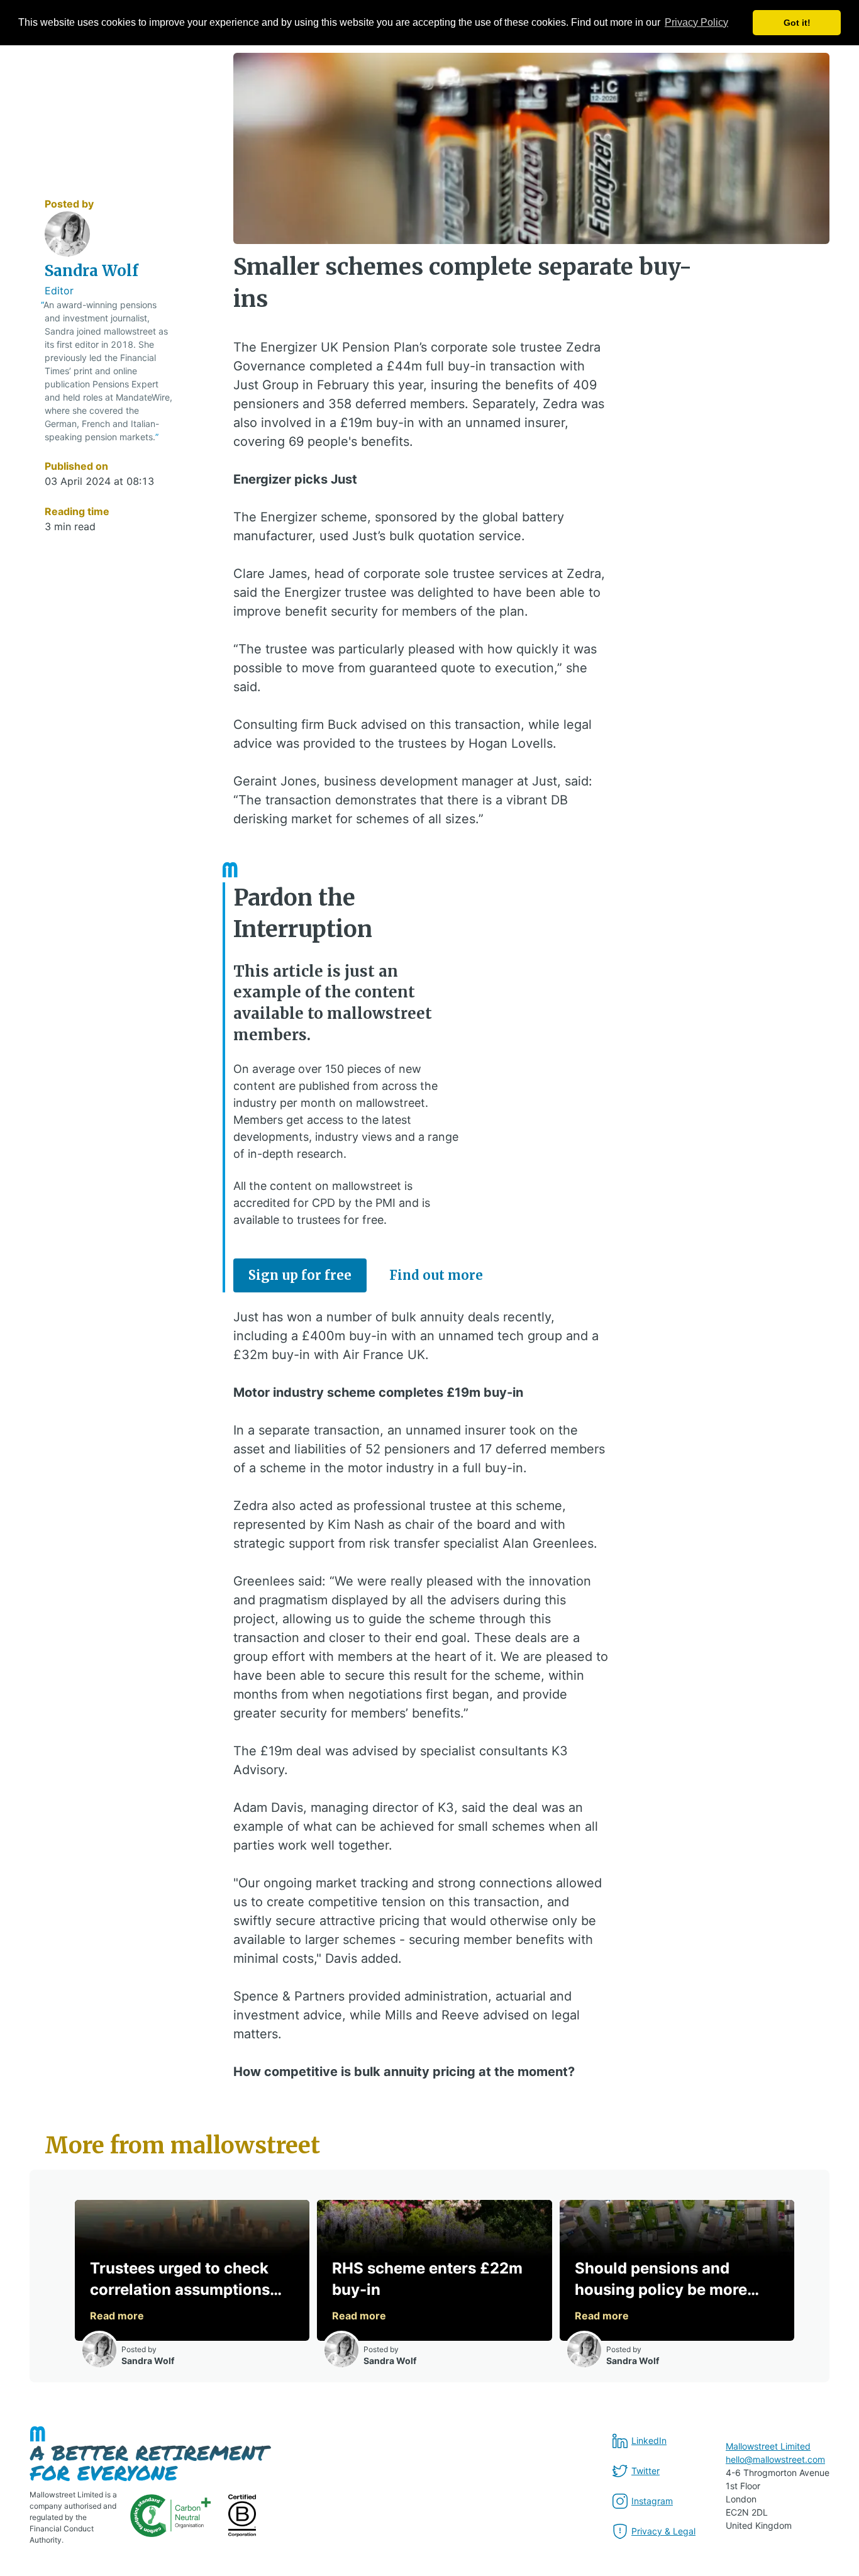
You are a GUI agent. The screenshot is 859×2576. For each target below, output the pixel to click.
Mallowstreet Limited (768, 2446)
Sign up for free (300, 1275)
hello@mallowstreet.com (775, 2459)
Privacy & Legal (663, 2531)
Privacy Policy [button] (696, 22)
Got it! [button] (797, 23)
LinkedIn (649, 2440)
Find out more (436, 1275)
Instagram (652, 2501)
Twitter (646, 2471)
